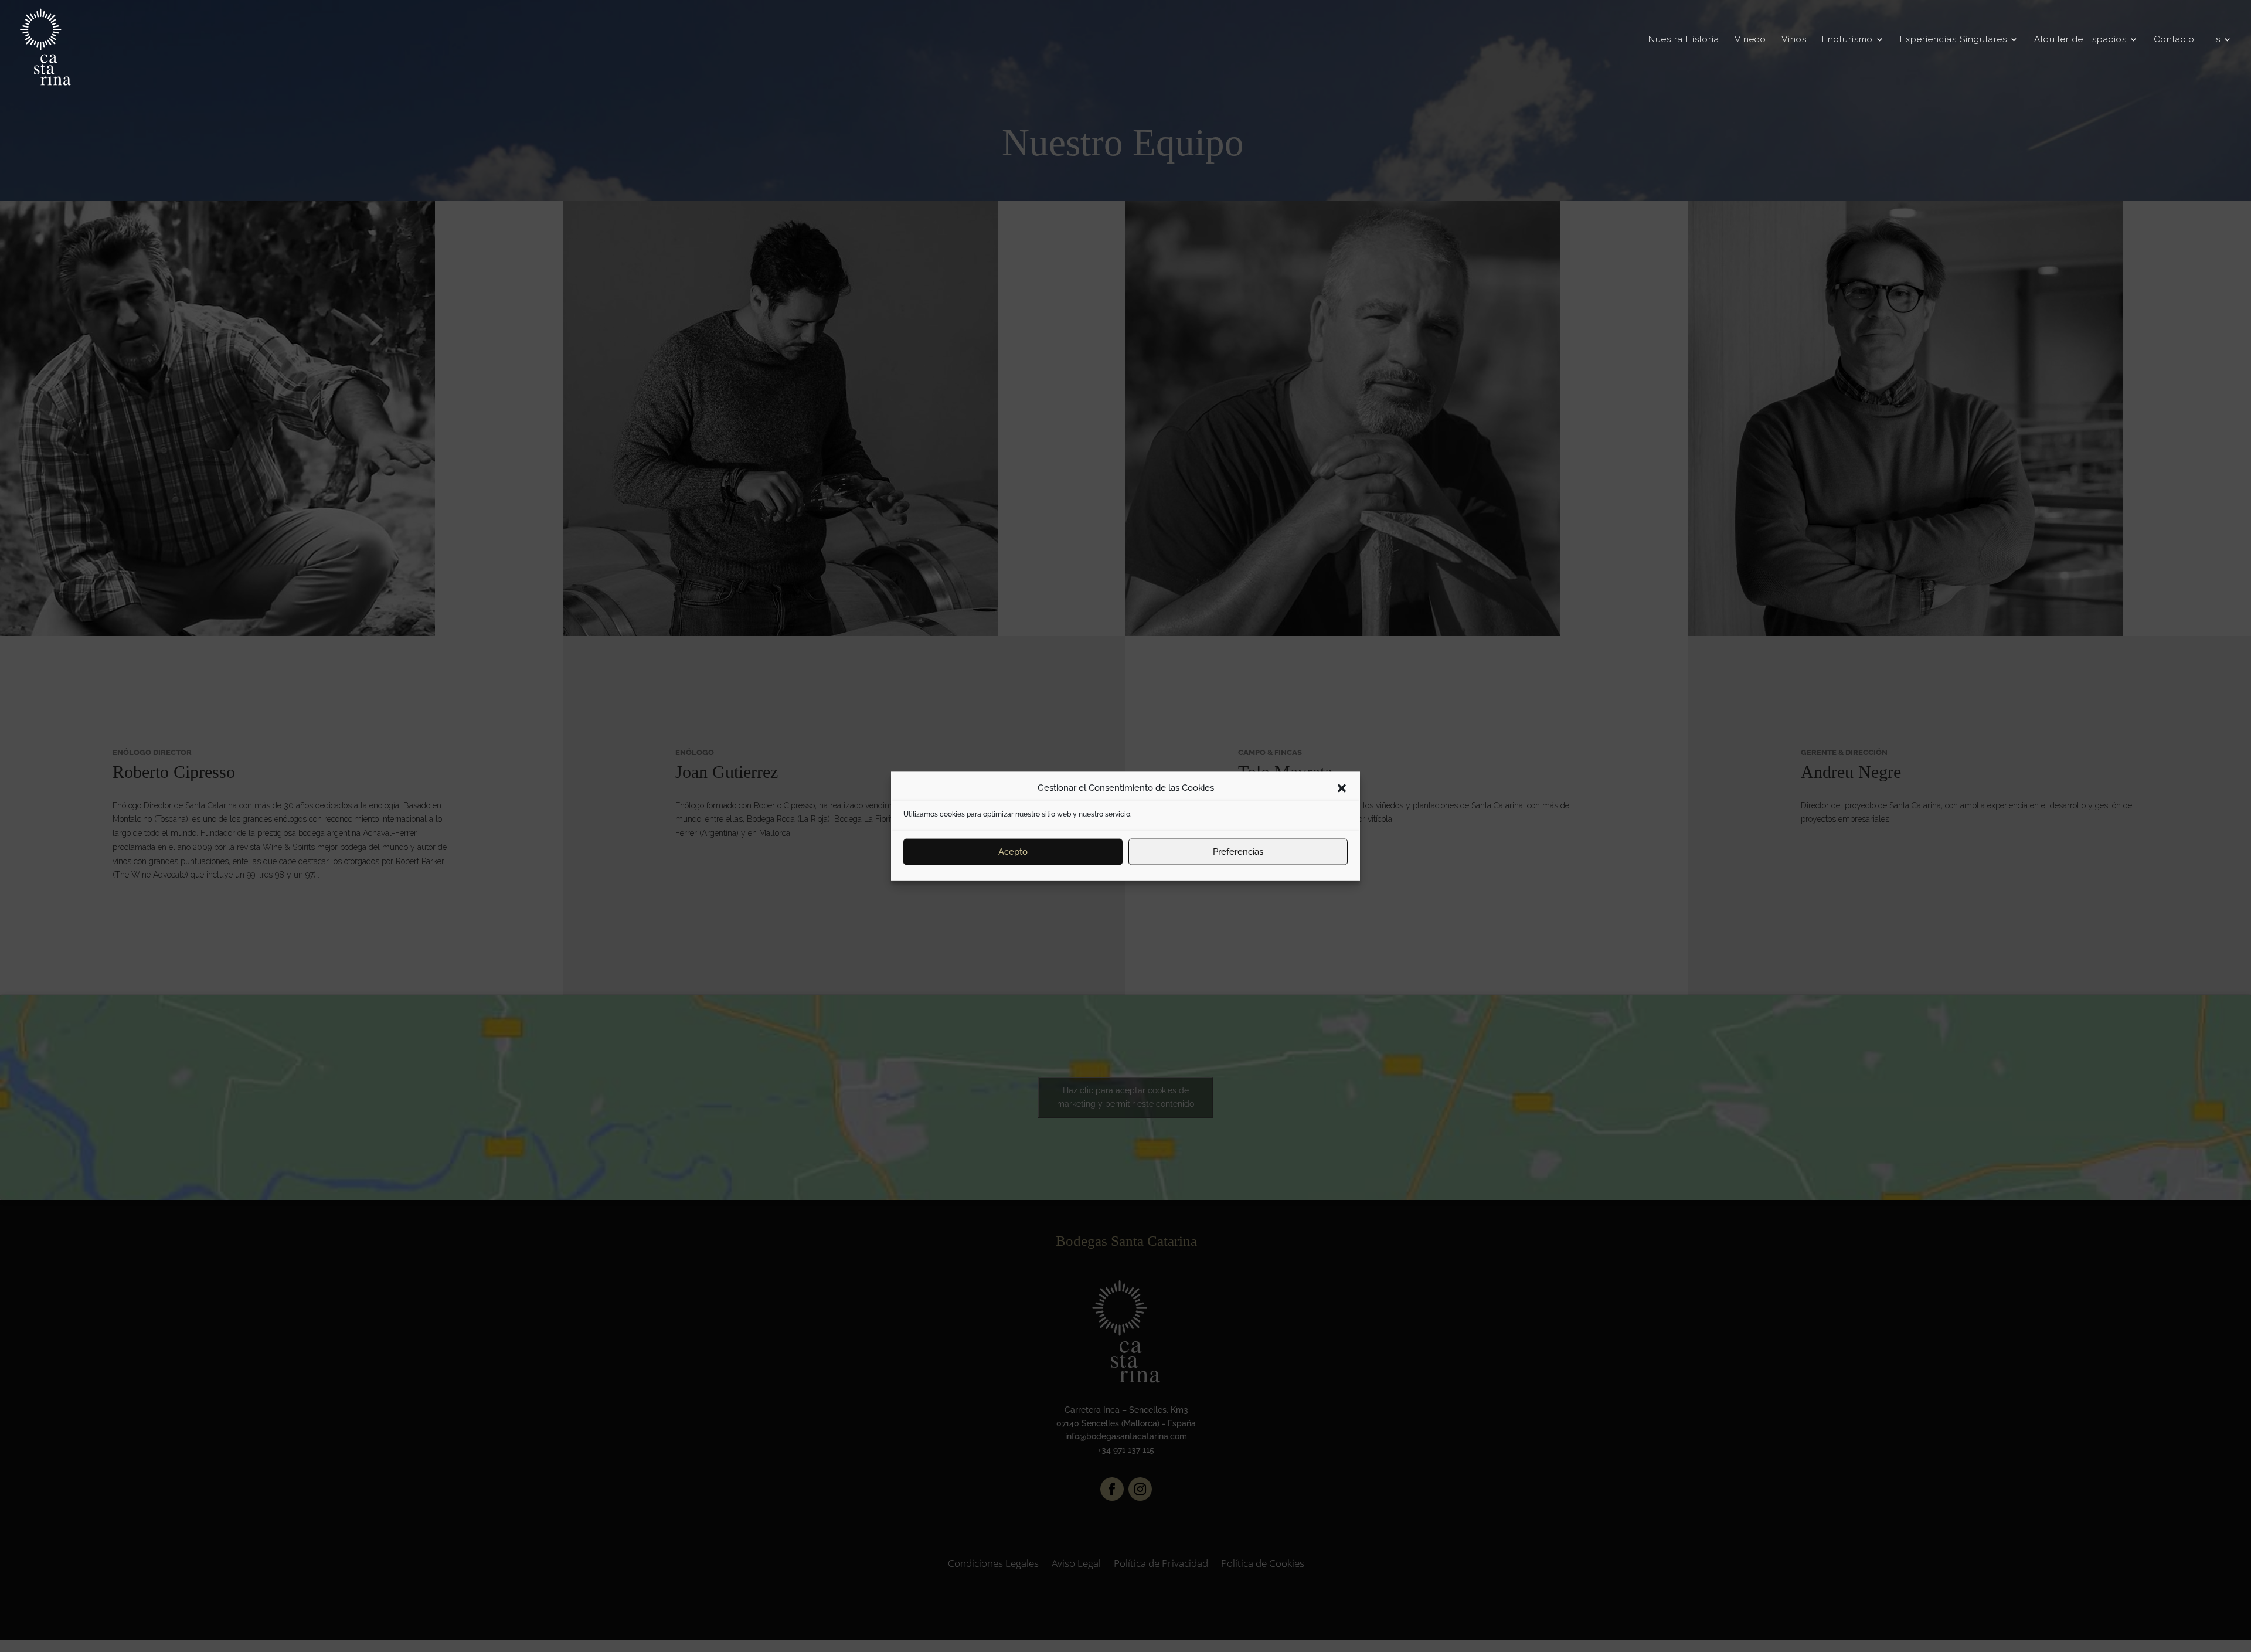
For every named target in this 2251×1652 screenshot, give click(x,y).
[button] (1342, 788)
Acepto (1013, 852)
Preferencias (1238, 852)
